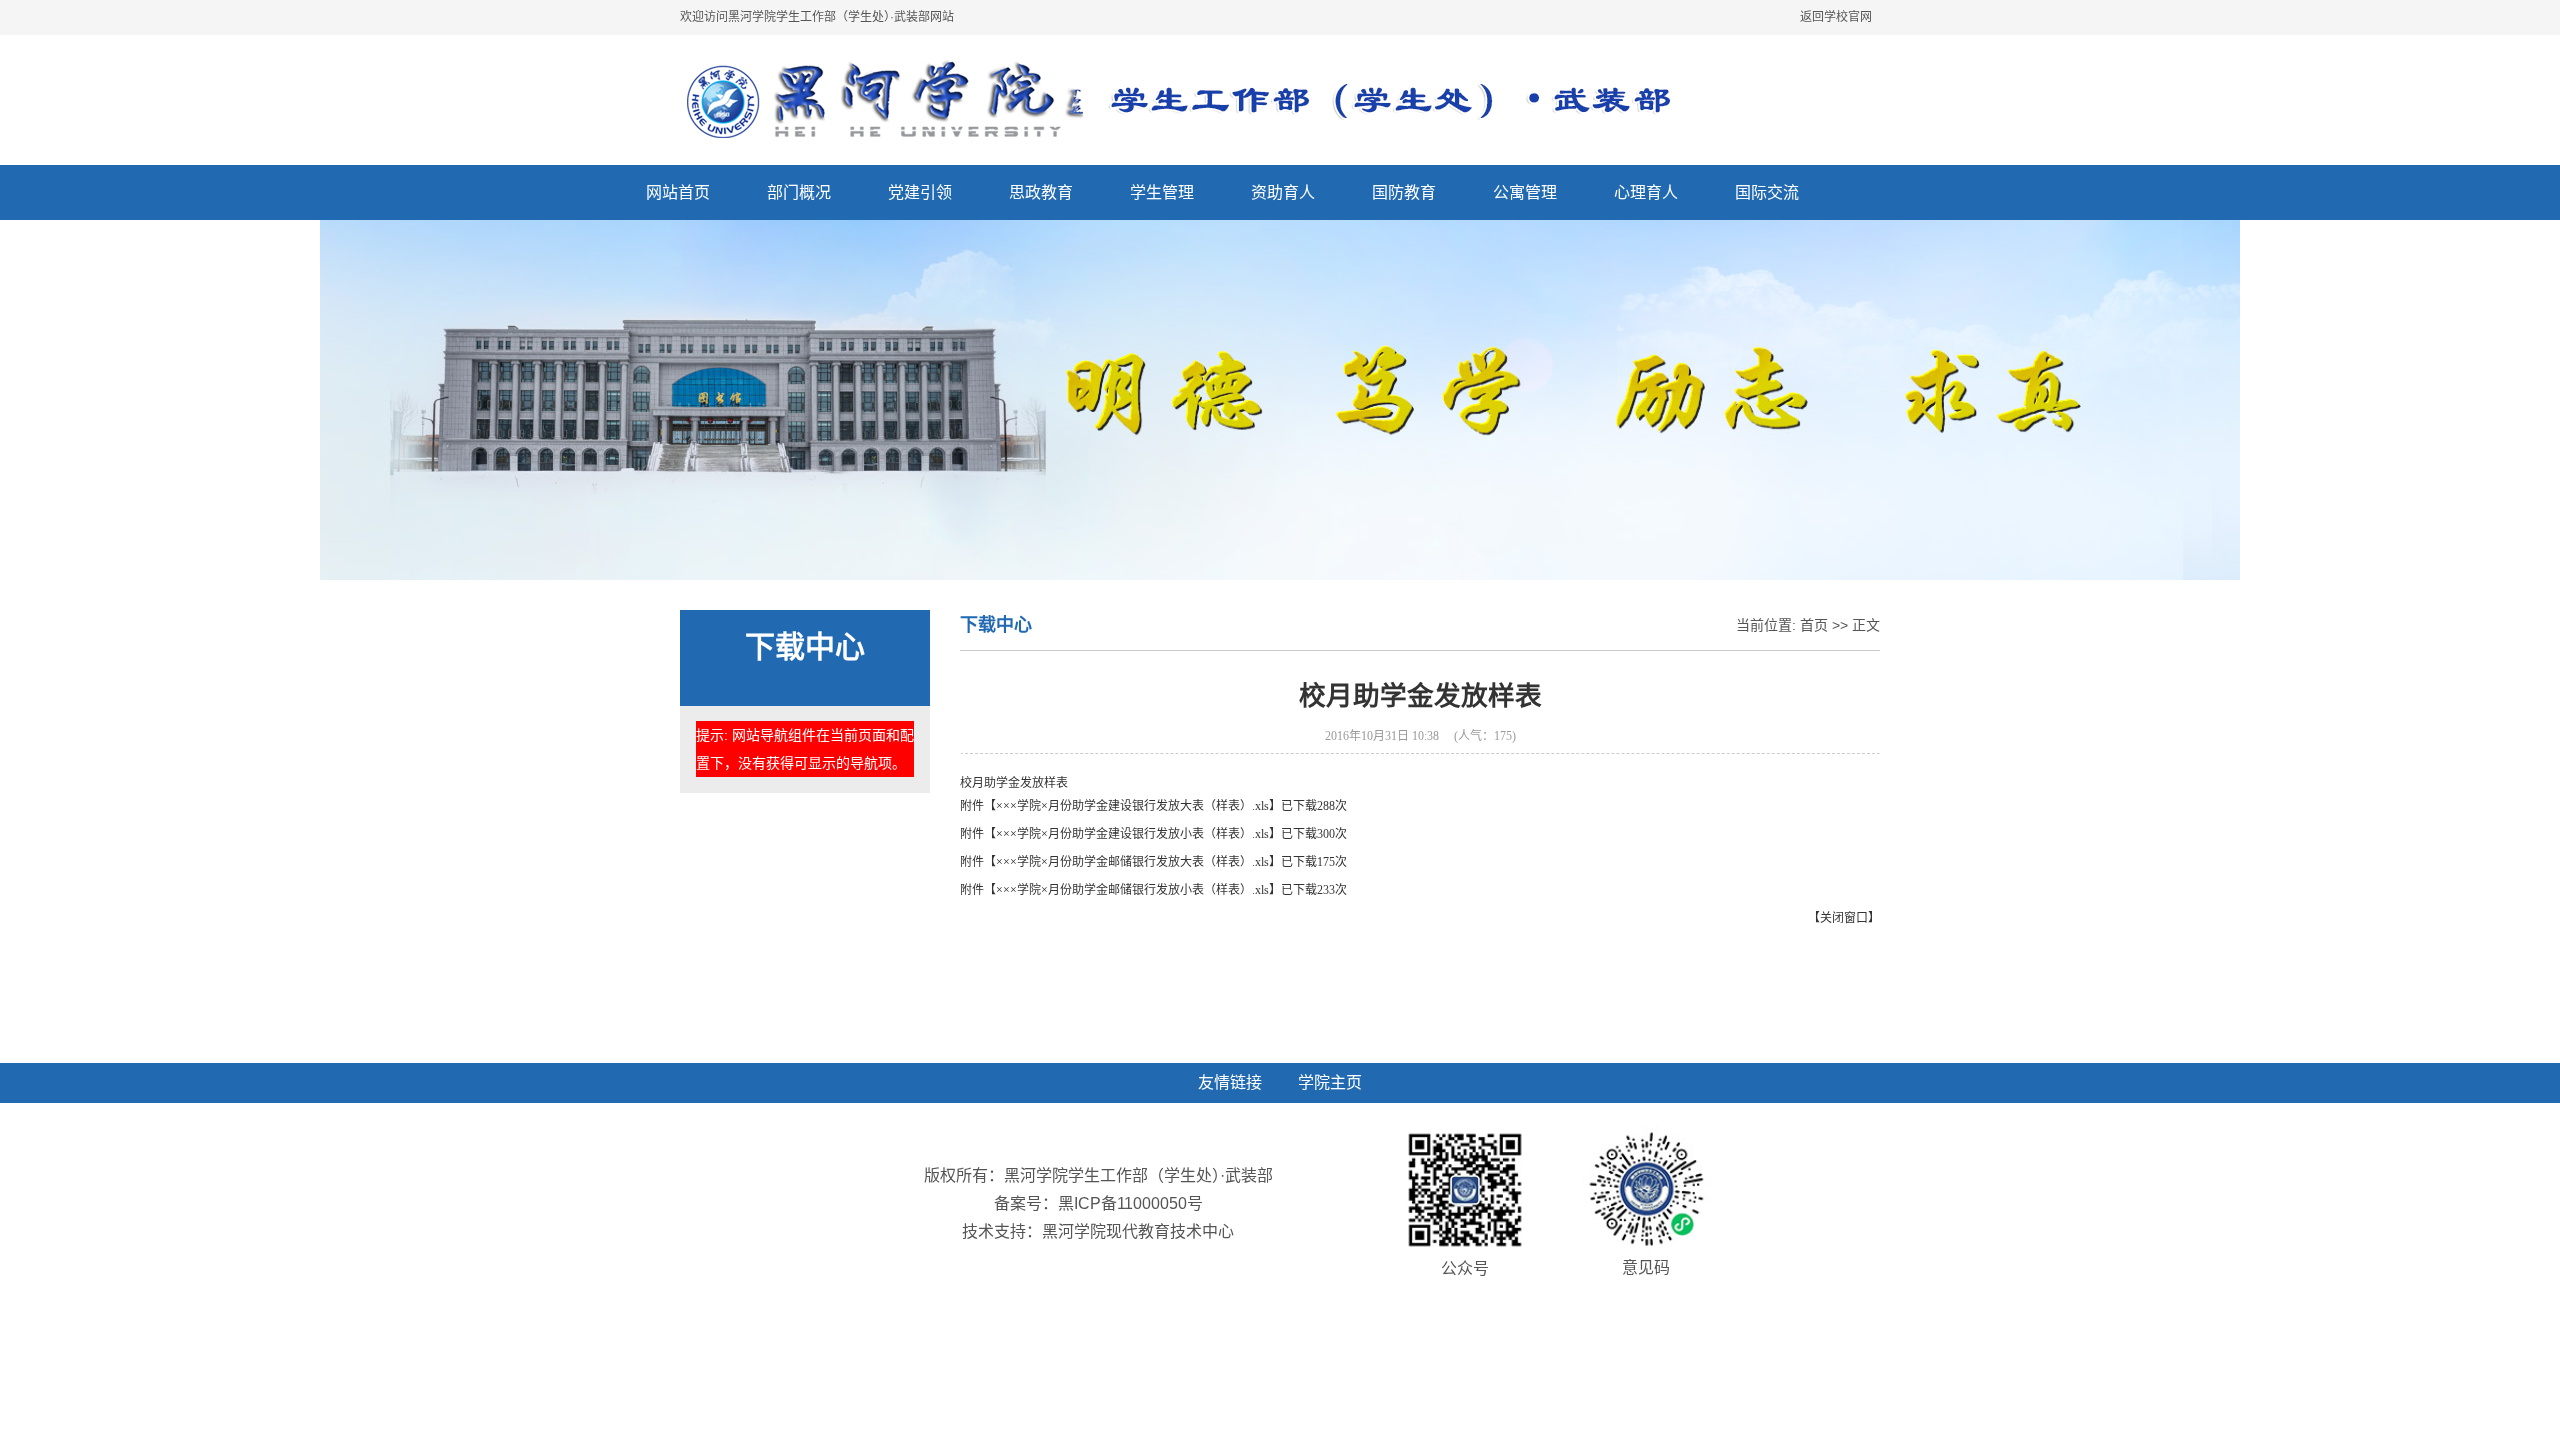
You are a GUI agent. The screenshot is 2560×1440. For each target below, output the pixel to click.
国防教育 (1404, 192)
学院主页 (1330, 1082)
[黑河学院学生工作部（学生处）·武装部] (1194, 100)
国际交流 (1767, 192)
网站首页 (678, 192)
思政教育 (1041, 192)
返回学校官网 (1836, 17)
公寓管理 (1525, 192)
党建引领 (920, 192)
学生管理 (1162, 192)
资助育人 (1283, 192)
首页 (1814, 625)
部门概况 (799, 192)
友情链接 (1230, 1082)
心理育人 (1646, 192)
